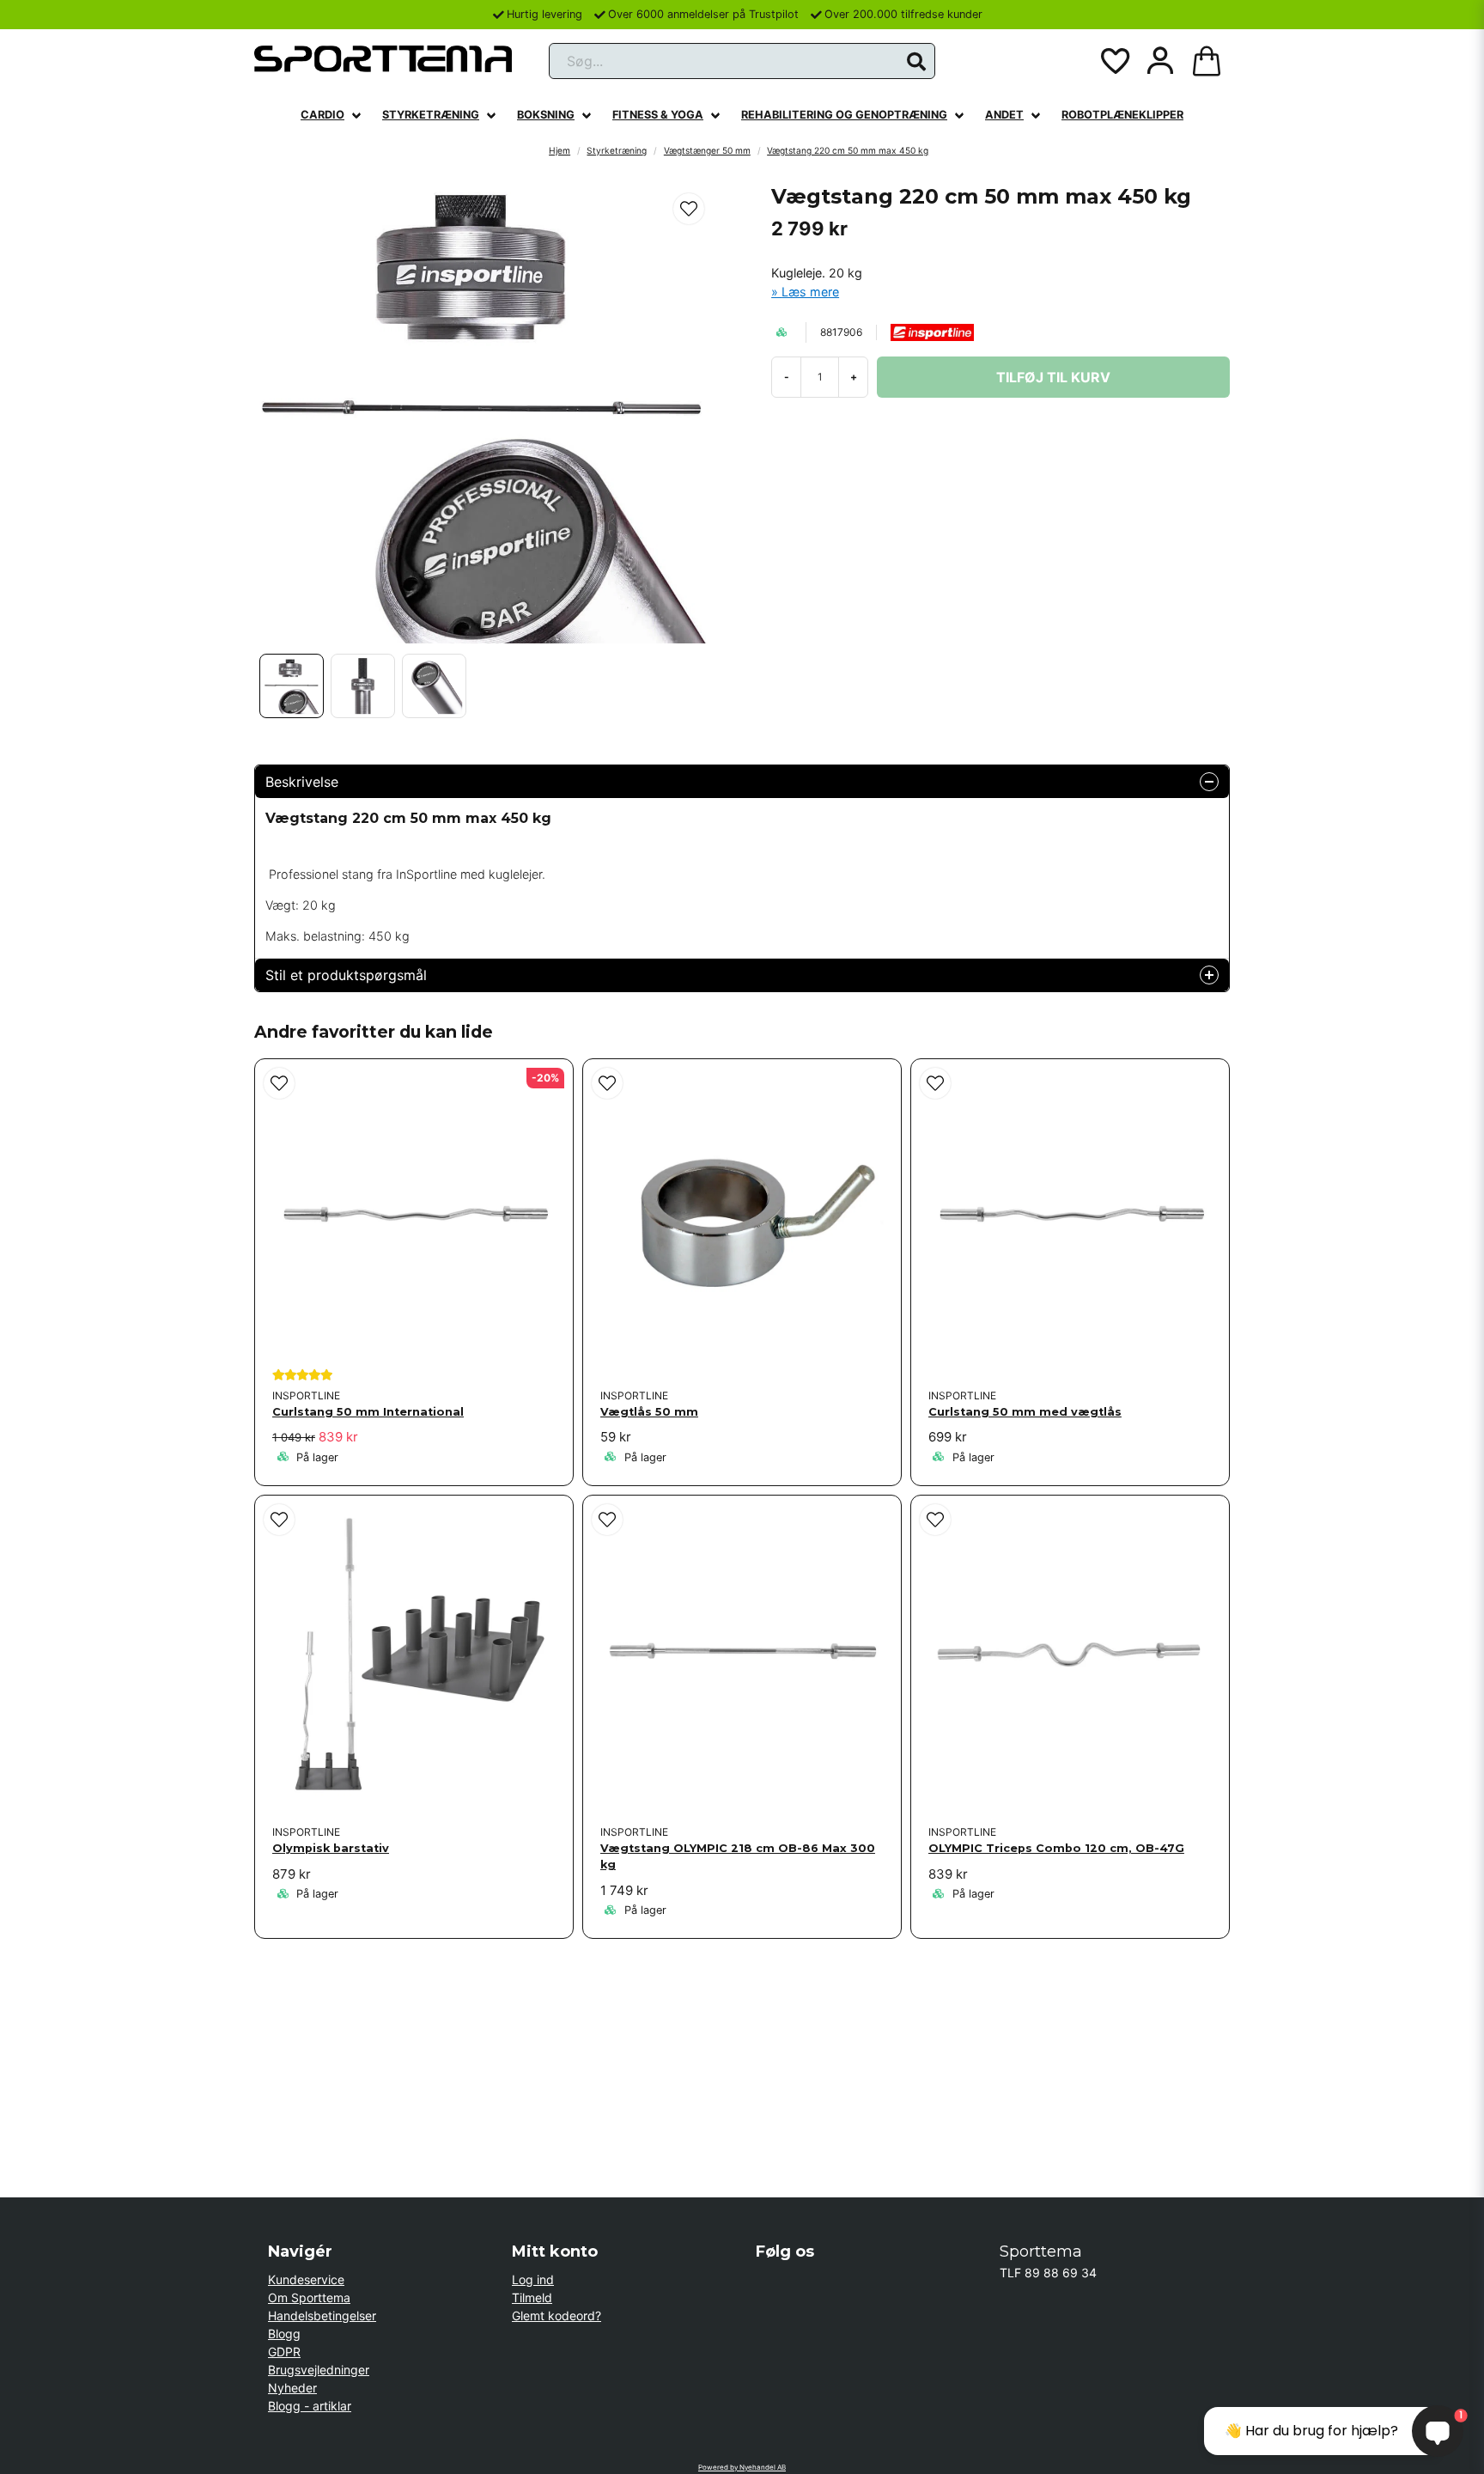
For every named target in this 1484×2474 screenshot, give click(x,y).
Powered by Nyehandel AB (742, 2467)
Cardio (322, 115)
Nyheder (292, 2388)
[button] (916, 62)
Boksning (546, 115)
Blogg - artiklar (310, 2406)
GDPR (284, 2352)
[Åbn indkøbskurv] (1207, 61)
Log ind (533, 2279)
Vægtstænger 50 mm (707, 150)
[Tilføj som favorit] (1114, 61)
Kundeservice (306, 2279)
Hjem (560, 150)
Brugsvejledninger (319, 2370)
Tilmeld (532, 2297)
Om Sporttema (309, 2297)
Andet (1004, 115)
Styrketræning (431, 115)
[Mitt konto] (1160, 61)
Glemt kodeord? (556, 2316)
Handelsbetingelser (322, 2316)
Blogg (284, 2334)
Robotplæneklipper (1122, 115)
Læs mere (810, 292)
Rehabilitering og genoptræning (844, 115)
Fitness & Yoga (658, 115)
